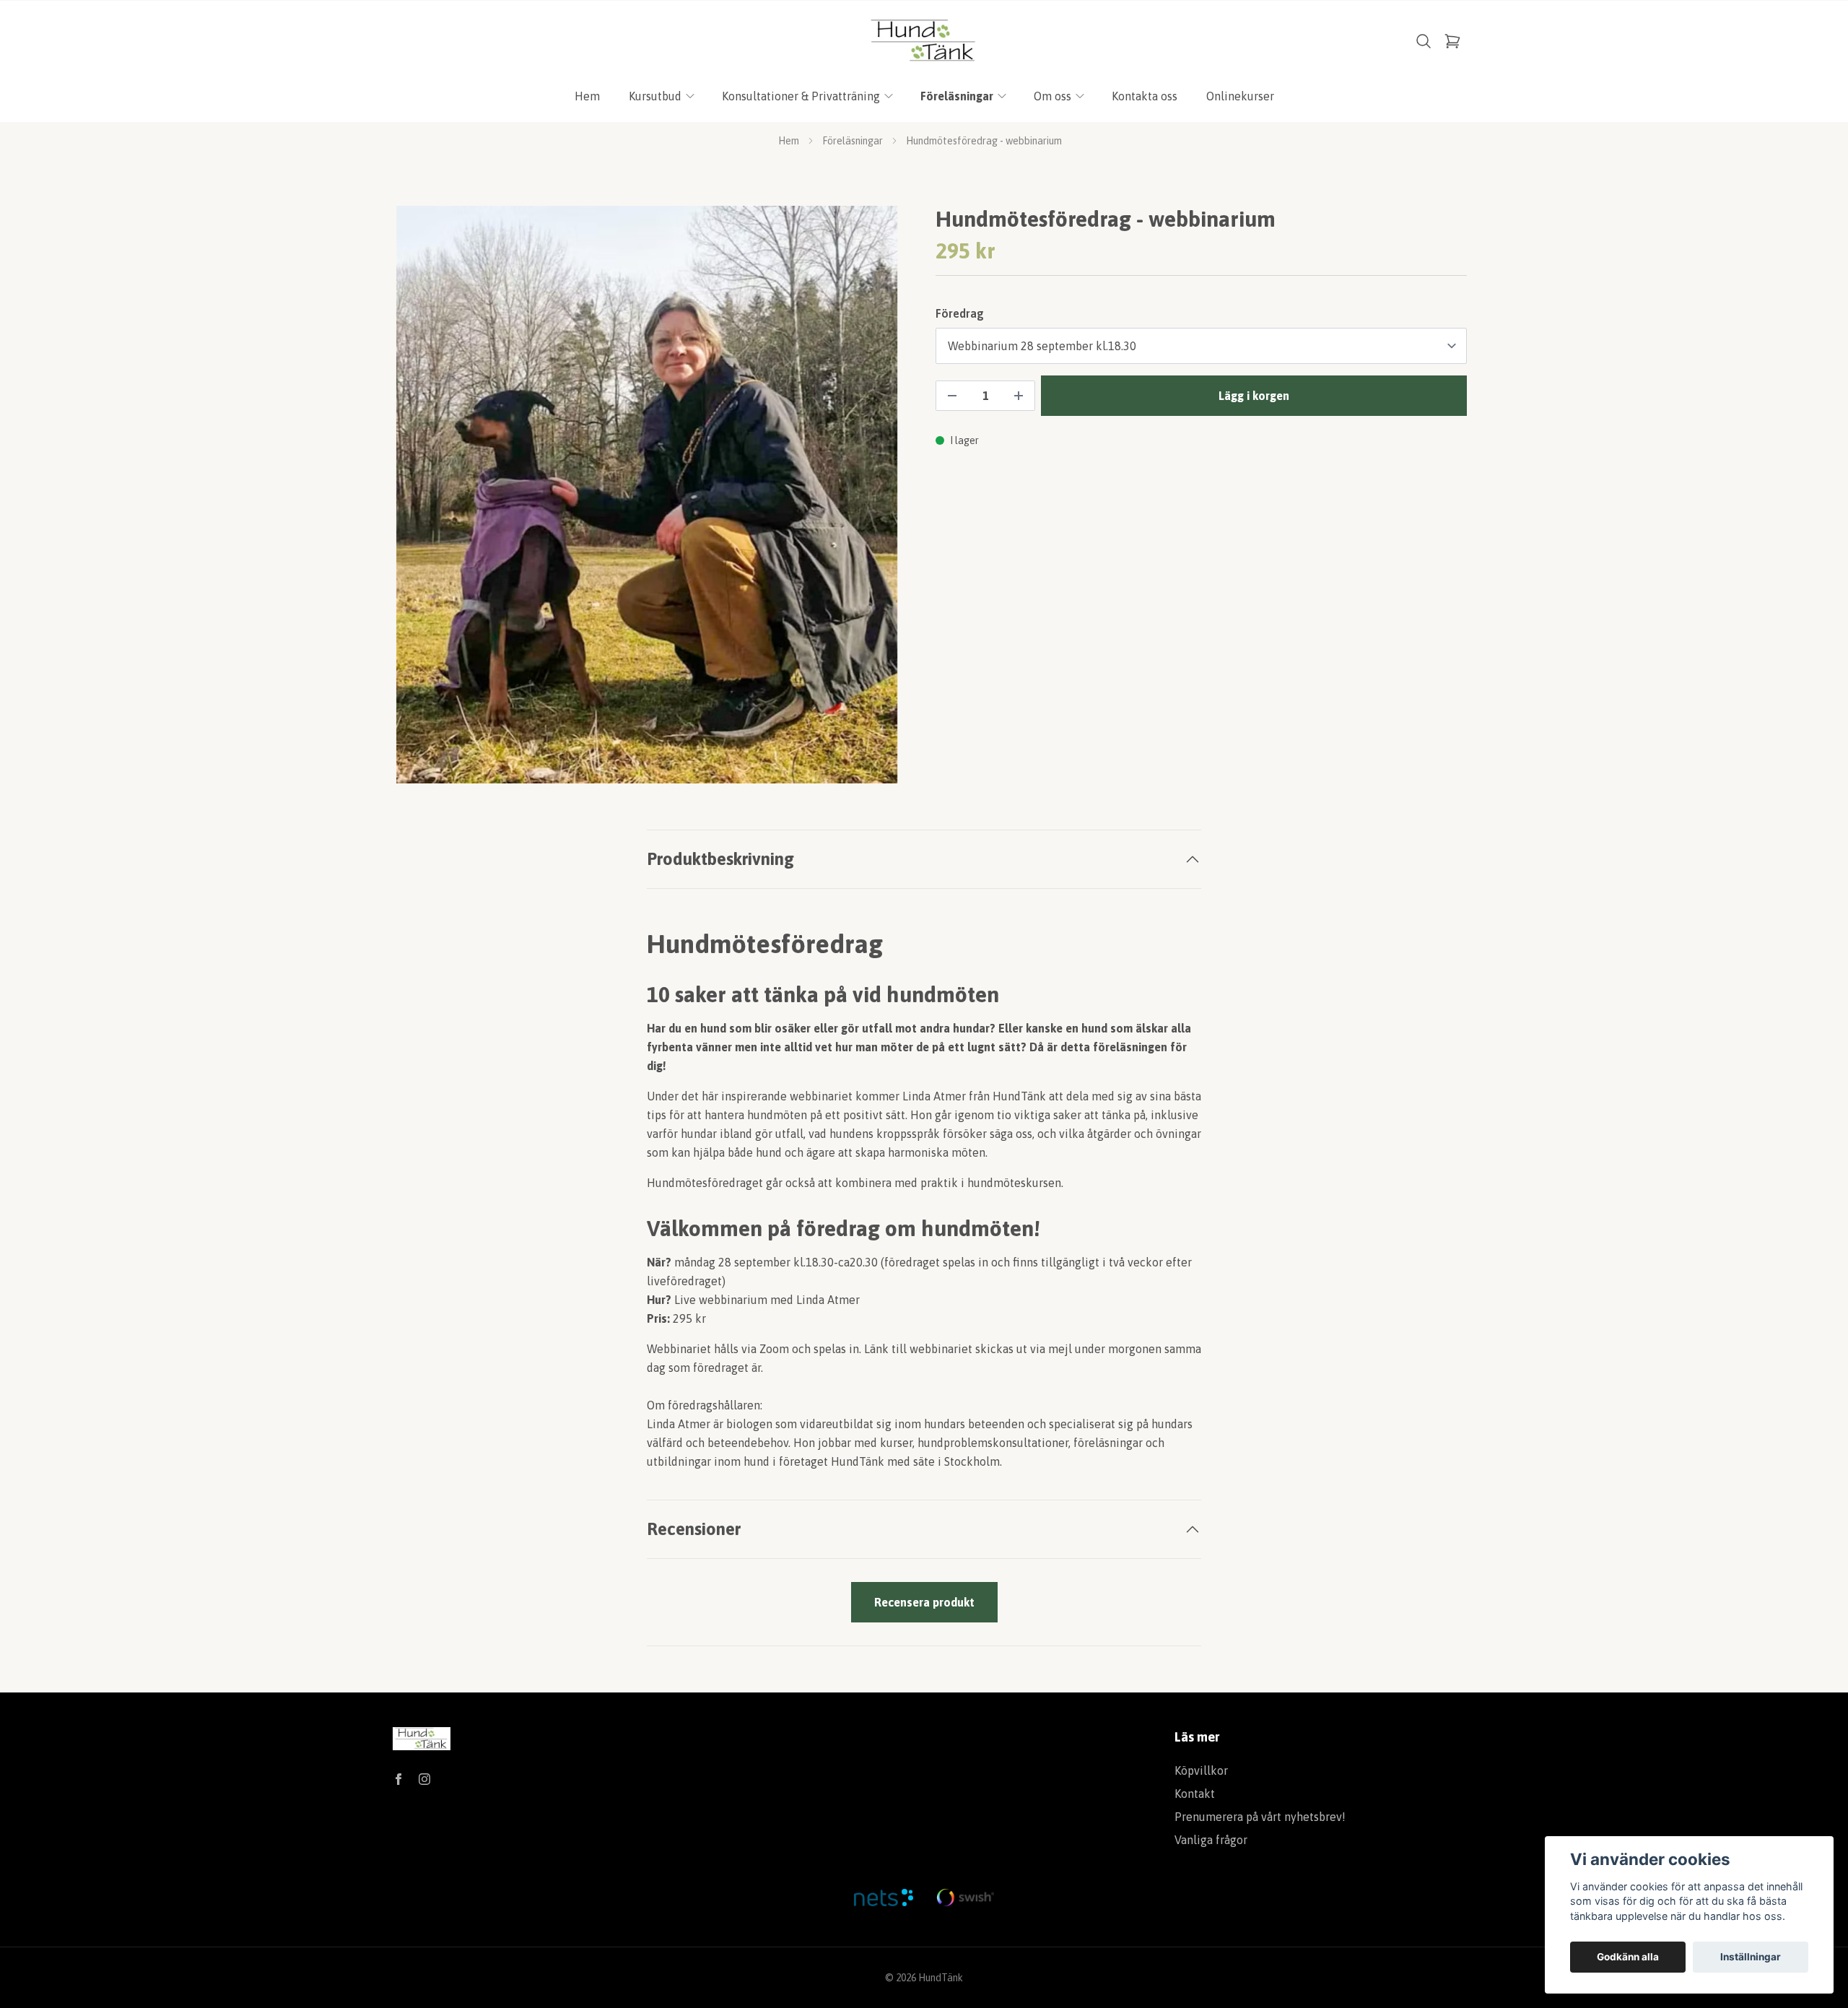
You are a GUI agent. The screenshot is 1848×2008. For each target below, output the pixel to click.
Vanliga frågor (1211, 1840)
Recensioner (694, 1529)
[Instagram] (424, 1779)
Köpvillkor (1201, 1770)
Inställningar (1751, 1957)
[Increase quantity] (1019, 396)
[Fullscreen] (647, 495)
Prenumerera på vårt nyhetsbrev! (1260, 1817)
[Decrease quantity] (952, 396)
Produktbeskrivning (720, 859)
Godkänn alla (1628, 1957)
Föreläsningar (853, 141)
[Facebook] (398, 1779)
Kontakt (1195, 1794)
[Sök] (1424, 41)
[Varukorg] (1452, 41)
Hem (789, 141)
